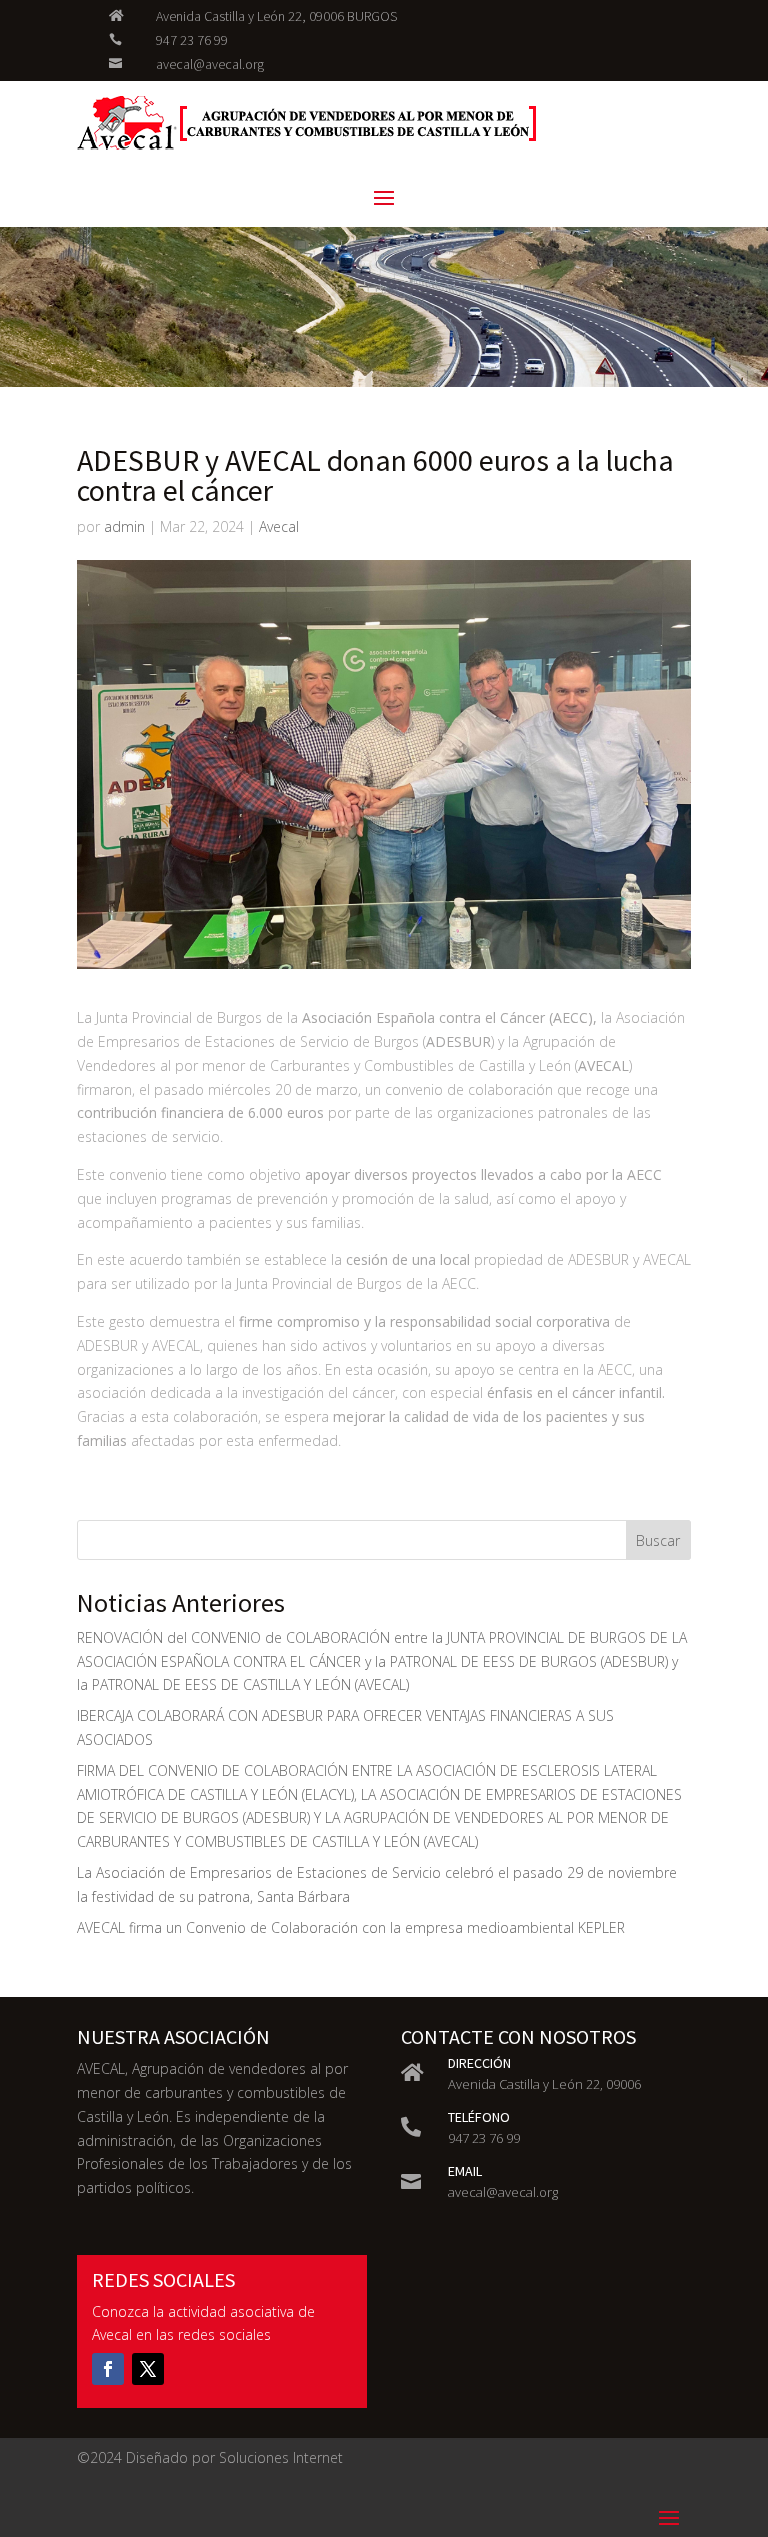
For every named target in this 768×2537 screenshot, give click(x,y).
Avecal (279, 526)
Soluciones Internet (281, 2457)
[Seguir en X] (148, 2369)
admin (124, 526)
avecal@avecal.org (210, 64)
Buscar (658, 1540)
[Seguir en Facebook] (108, 2369)
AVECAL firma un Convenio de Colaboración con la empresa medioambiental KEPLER (351, 1927)
